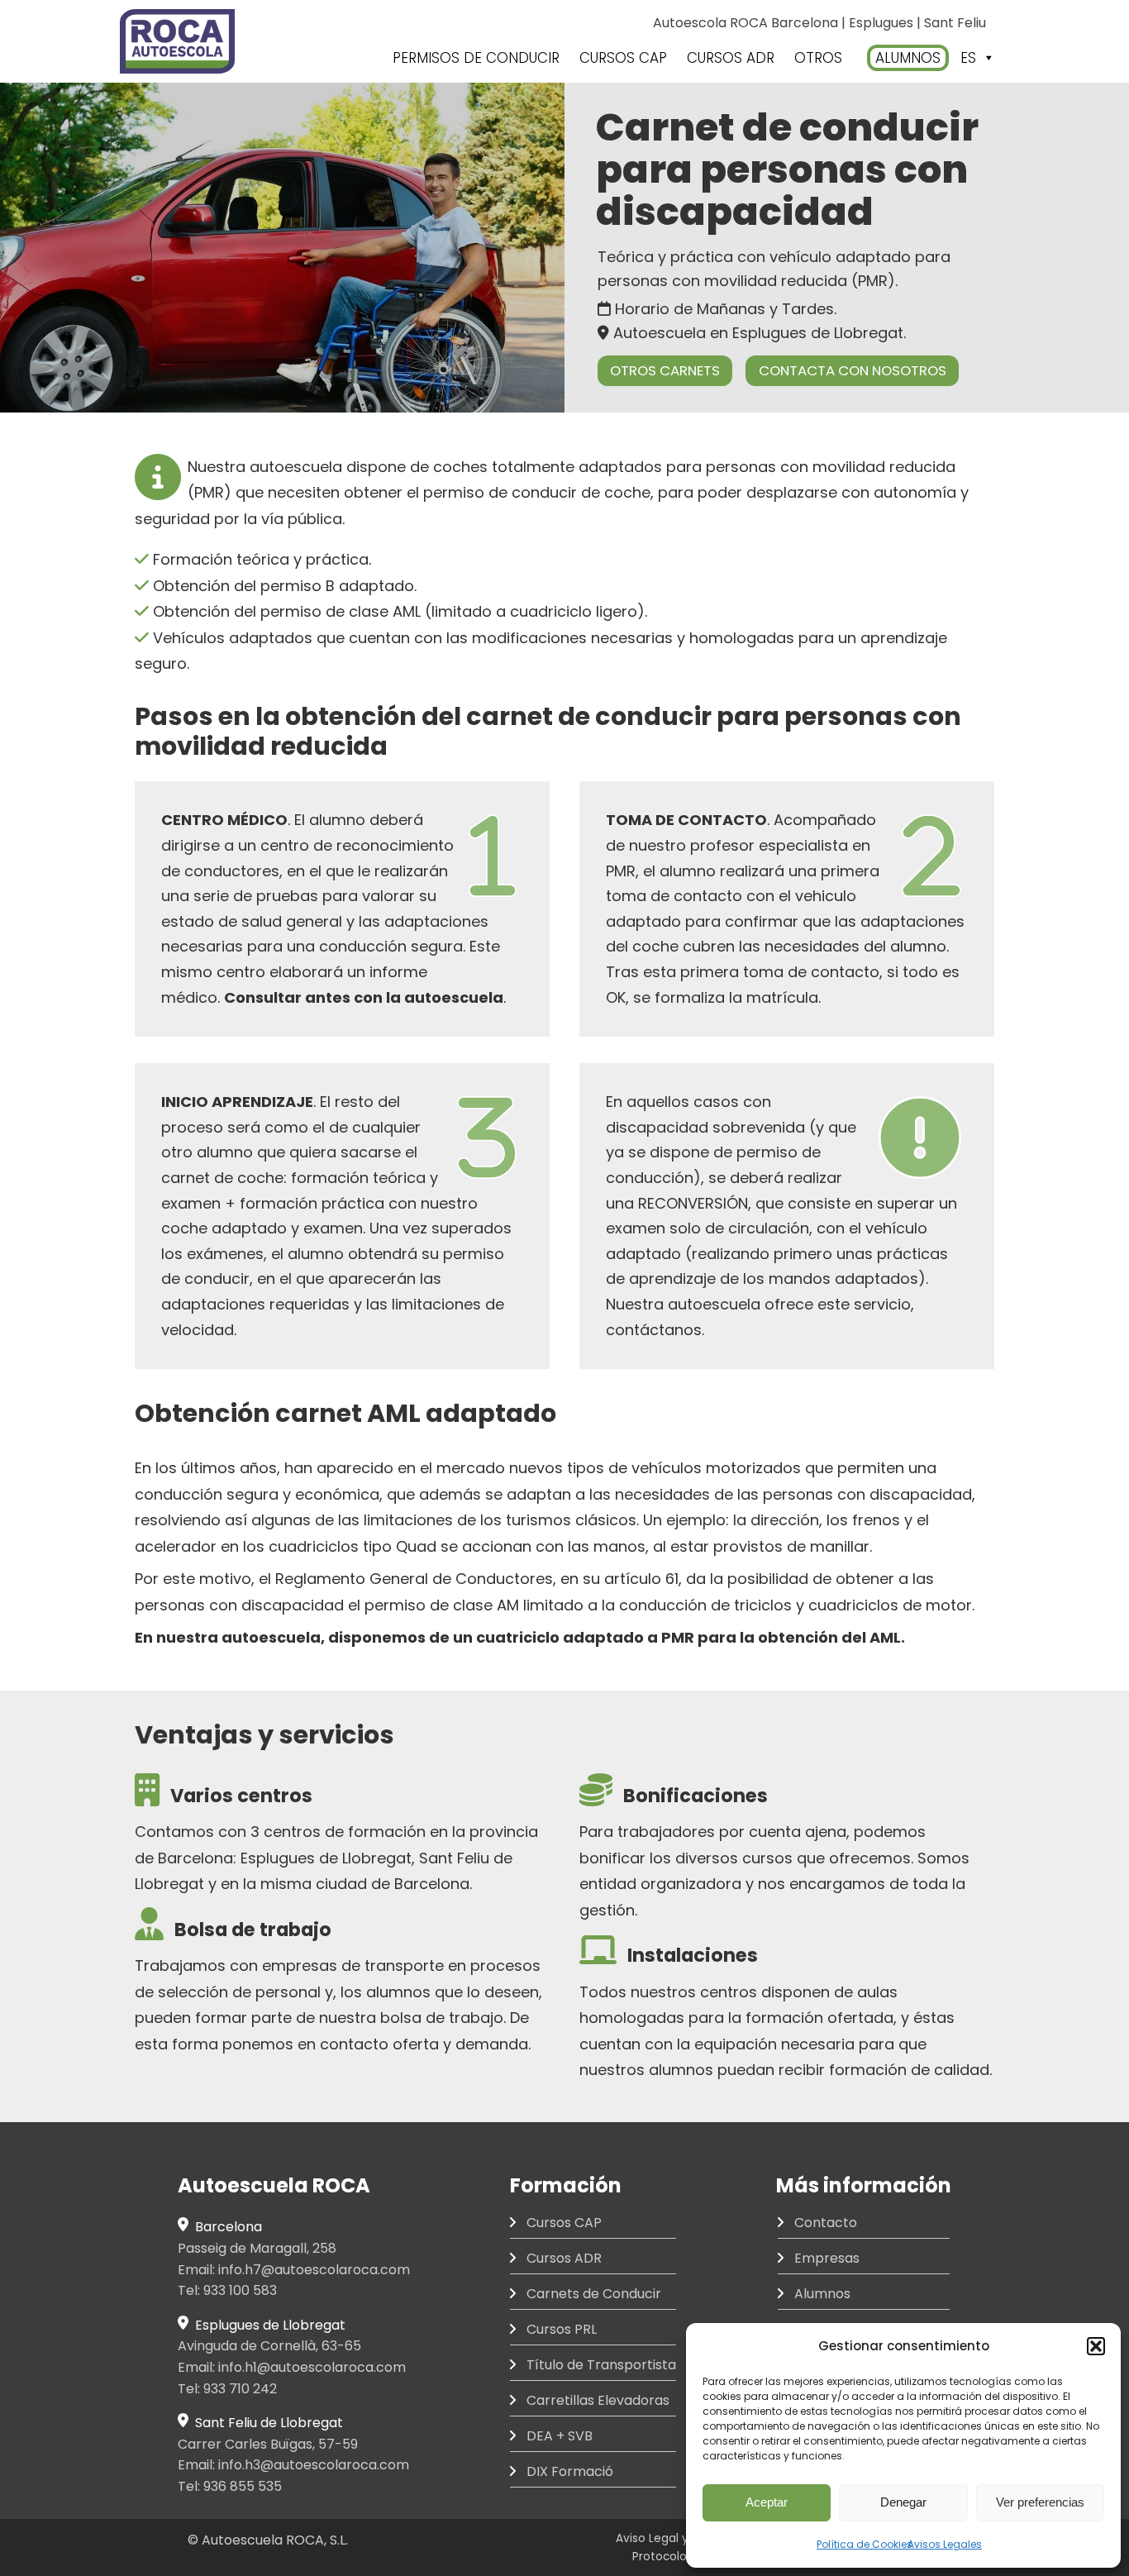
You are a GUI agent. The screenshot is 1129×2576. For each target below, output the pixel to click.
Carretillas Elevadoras (598, 2400)
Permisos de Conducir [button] (476, 58)
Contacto (826, 2223)
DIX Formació (570, 2471)
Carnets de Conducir (594, 2294)
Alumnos (908, 58)
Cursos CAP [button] (623, 58)
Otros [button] (818, 58)
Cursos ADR (564, 2258)
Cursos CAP (564, 2223)
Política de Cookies (865, 2544)
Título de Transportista (601, 2365)
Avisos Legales (945, 2544)
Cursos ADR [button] (731, 58)
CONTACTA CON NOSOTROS (853, 370)
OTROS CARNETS (665, 370)
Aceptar (767, 2502)
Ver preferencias (1040, 2502)
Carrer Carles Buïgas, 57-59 (268, 2444)
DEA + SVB (560, 2436)
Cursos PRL (562, 2329)
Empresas (827, 2258)
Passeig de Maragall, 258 (257, 2248)
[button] (1096, 2346)
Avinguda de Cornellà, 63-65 (269, 2346)
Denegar (903, 2502)
